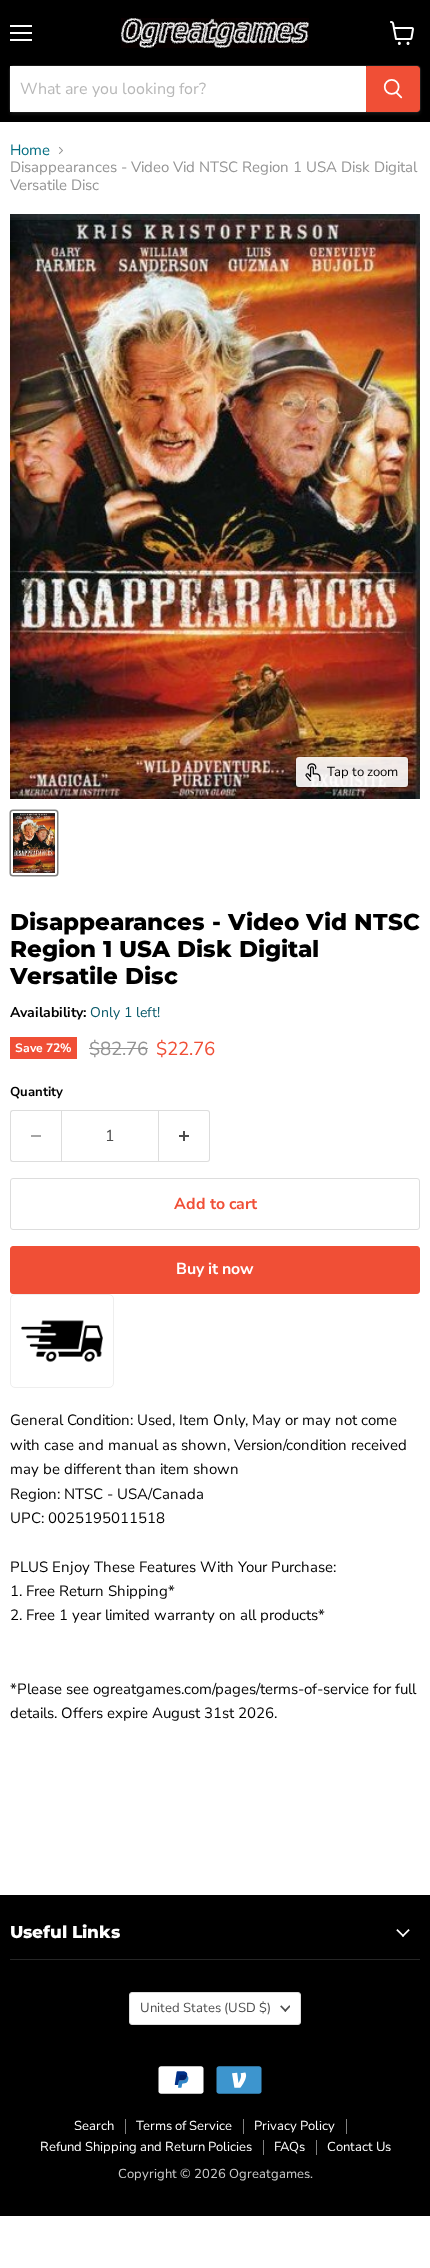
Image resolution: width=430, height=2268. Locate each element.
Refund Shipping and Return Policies (146, 2147)
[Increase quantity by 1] (184, 1136)
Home (30, 150)
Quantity (36, 1092)
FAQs (289, 2147)
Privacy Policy (294, 2126)
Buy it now (215, 1269)
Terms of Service (184, 2126)
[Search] (393, 89)
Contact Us (359, 2147)
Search (94, 2126)
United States (205, 2008)
